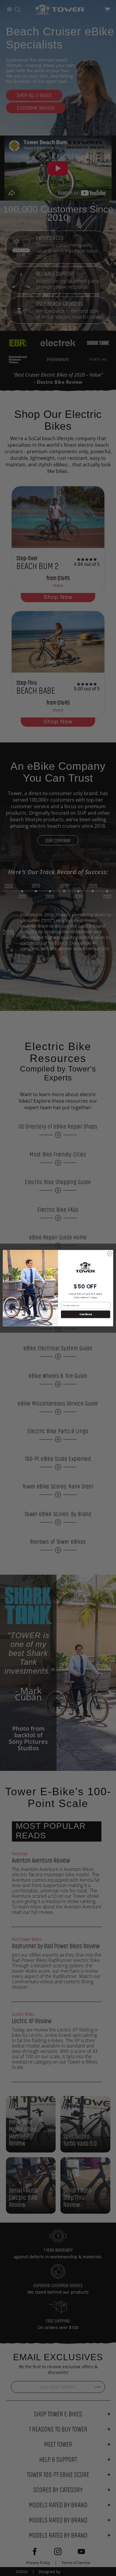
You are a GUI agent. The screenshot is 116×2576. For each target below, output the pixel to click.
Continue (86, 1314)
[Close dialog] (110, 1254)
